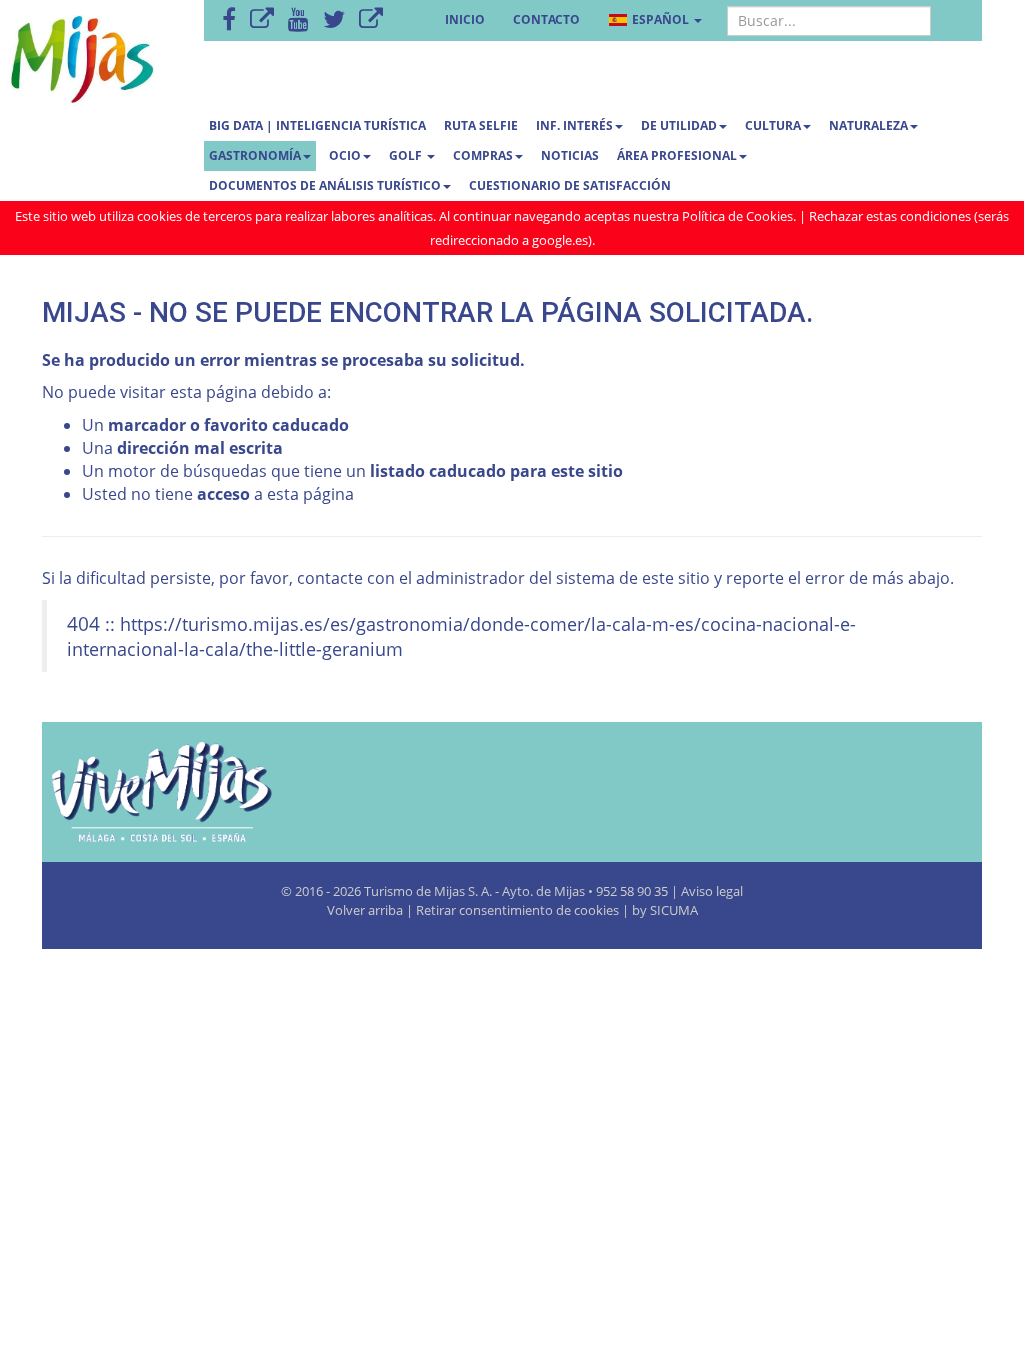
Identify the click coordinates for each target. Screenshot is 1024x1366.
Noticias (570, 155)
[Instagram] (371, 20)
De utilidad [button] (679, 125)
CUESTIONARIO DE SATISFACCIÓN (570, 185)
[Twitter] (334, 20)
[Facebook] (229, 20)
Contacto (546, 19)
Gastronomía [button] (255, 155)
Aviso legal (712, 891)
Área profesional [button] (677, 155)
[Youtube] (298, 20)
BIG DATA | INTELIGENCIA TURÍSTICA (317, 125)
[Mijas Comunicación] (262, 20)
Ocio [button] (345, 155)
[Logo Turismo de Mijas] (188, 792)
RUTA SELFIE (481, 125)
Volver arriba (366, 910)
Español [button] (660, 19)
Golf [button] (407, 155)
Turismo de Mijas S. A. (428, 891)
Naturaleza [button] (868, 125)
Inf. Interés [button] (574, 125)
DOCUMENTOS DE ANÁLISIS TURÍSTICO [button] (325, 185)
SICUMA (674, 910)
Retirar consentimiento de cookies (517, 910)
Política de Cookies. (739, 216)
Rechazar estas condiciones (890, 216)
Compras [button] (483, 155)
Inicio (465, 19)
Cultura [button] (773, 125)
